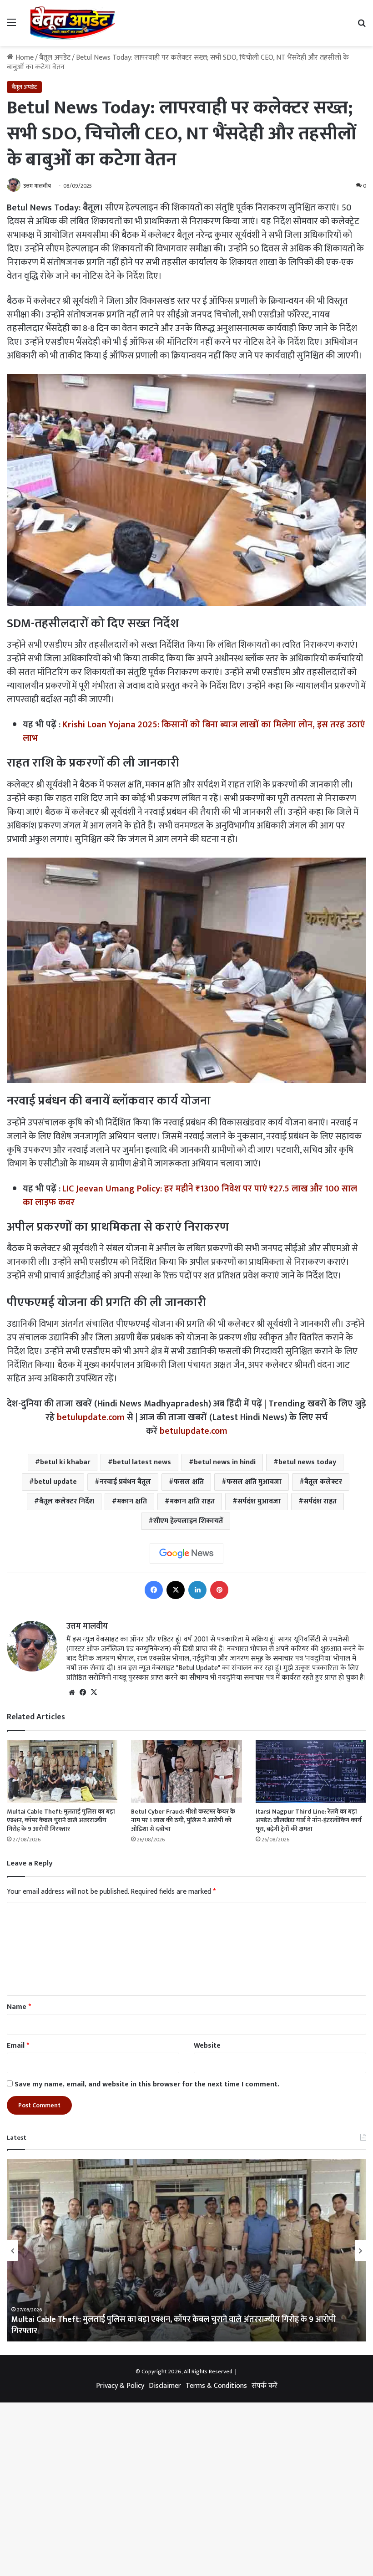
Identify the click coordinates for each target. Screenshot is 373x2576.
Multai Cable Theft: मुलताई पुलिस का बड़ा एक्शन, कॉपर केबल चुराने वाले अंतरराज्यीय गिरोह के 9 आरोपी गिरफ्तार (61, 1820)
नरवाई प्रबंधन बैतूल (125, 1482)
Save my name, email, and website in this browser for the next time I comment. (147, 2084)
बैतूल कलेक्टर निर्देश (67, 1501)
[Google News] (186, 1554)
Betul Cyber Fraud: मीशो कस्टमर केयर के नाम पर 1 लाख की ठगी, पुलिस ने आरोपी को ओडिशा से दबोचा (183, 1820)
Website (207, 2046)
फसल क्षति (189, 1482)
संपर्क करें (265, 2386)
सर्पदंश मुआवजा (259, 1501)
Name (19, 2007)
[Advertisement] (186, 114)
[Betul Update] (73, 23)
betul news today (307, 1462)
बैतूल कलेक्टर (323, 1482)
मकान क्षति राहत (192, 1501)
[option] (186, 2250)
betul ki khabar (65, 1462)
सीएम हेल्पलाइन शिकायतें (188, 1521)
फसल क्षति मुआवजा (254, 1482)
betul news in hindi (225, 1462)
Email (18, 2046)
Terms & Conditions (216, 2386)
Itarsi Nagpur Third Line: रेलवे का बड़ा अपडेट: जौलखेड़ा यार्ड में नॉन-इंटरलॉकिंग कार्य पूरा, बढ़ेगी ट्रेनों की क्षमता (309, 1820)
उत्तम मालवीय (37, 186)
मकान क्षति (132, 1501)
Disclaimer (165, 2386)
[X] (94, 1692)
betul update (55, 1482)
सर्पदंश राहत (320, 1501)
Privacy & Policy (120, 2386)
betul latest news (142, 1462)
